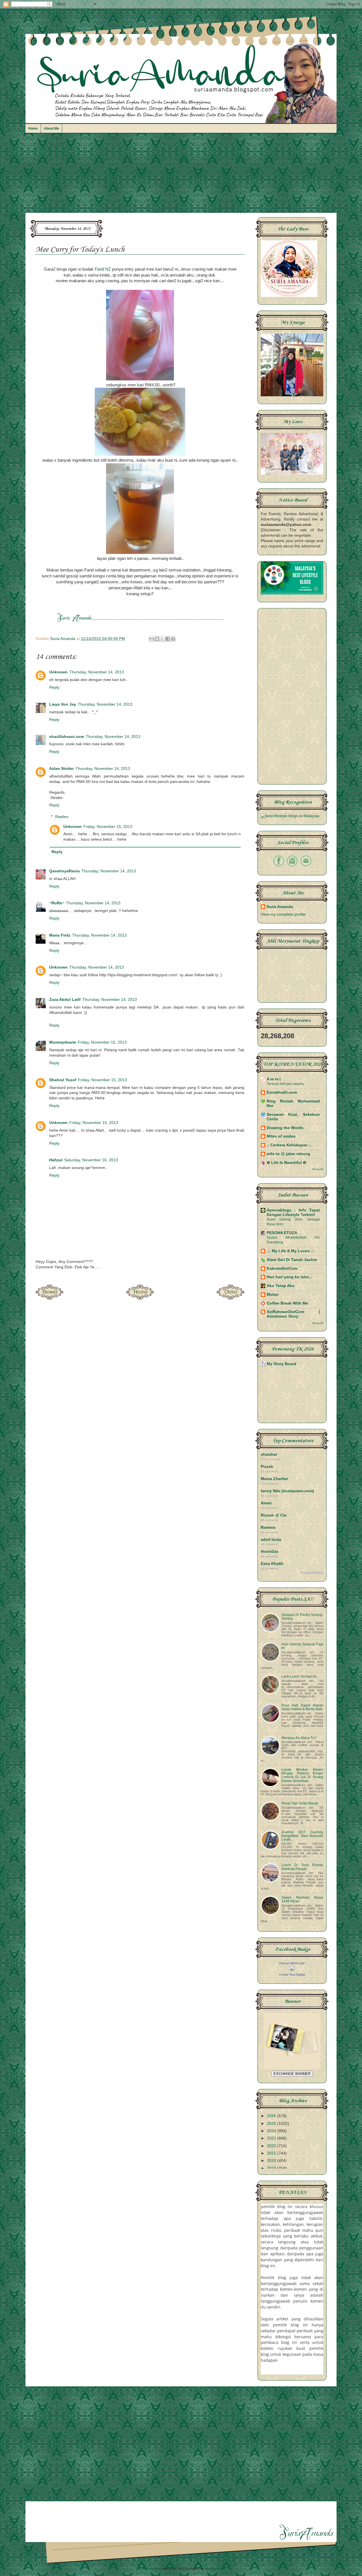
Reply (54, 687)
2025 (272, 2124)
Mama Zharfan (274, 1479)
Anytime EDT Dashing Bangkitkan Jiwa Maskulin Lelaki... (302, 1836)
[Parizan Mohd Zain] (292, 1969)
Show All (318, 1169)
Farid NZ (103, 269)
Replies (62, 817)
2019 (272, 2168)
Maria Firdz (60, 935)
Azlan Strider (62, 769)
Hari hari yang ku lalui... (289, 1277)
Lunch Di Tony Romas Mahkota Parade (302, 1867)
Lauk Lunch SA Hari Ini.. (300, 1676)
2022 (272, 2146)
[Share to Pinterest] (173, 639)
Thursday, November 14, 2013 (97, 672)
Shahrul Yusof (63, 1080)
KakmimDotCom (282, 1268)
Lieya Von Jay (63, 704)
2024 (272, 2131)
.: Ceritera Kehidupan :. (289, 1145)
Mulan (273, 1295)
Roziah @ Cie (274, 1515)
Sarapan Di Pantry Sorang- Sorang (302, 1617)
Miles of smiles (281, 1136)
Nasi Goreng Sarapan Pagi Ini (302, 1646)
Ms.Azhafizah (215, 2568)
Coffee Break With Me (287, 1303)
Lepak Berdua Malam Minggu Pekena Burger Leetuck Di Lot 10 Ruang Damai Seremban (302, 1775)
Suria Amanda (280, 907)
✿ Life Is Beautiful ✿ (286, 1163)
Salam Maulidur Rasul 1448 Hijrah (302, 1899)
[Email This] (152, 639)
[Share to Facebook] (168, 639)
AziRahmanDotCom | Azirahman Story (293, 1314)
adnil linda (271, 1540)
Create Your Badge (292, 1975)
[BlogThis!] (157, 639)
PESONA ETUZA (282, 1233)
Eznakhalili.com (282, 1092)
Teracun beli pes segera (285, 1084)
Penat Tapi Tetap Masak (300, 1803)
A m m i (274, 1079)
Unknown (58, 672)
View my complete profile (283, 914)
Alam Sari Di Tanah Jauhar (292, 1260)
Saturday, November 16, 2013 (91, 1160)
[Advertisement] (181, 176)
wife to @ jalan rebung (288, 1154)
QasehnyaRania (64, 871)
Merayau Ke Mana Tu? (299, 1738)
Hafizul (56, 1160)
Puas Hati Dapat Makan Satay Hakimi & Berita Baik (302, 1707)
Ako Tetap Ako (281, 1286)
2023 (272, 2138)
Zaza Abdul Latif (65, 1000)
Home (33, 129)
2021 (272, 2153)
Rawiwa (268, 1527)
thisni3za (270, 1552)
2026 (272, 2116)
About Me (51, 129)
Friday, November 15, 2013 (108, 827)
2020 (272, 2161)
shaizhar (269, 1454)
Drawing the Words (285, 1128)
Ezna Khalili (272, 1564)
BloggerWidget (312, 1573)
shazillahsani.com (67, 737)
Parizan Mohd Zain (292, 1963)
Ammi (266, 1503)
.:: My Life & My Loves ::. (291, 1251)
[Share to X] (162, 639)
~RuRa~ (57, 903)
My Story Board (282, 1364)
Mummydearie (63, 1042)
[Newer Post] (49, 1298)
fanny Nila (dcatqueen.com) (287, 1491)
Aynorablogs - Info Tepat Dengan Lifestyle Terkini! (293, 1212)
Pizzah (267, 1467)
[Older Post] (230, 1298)
